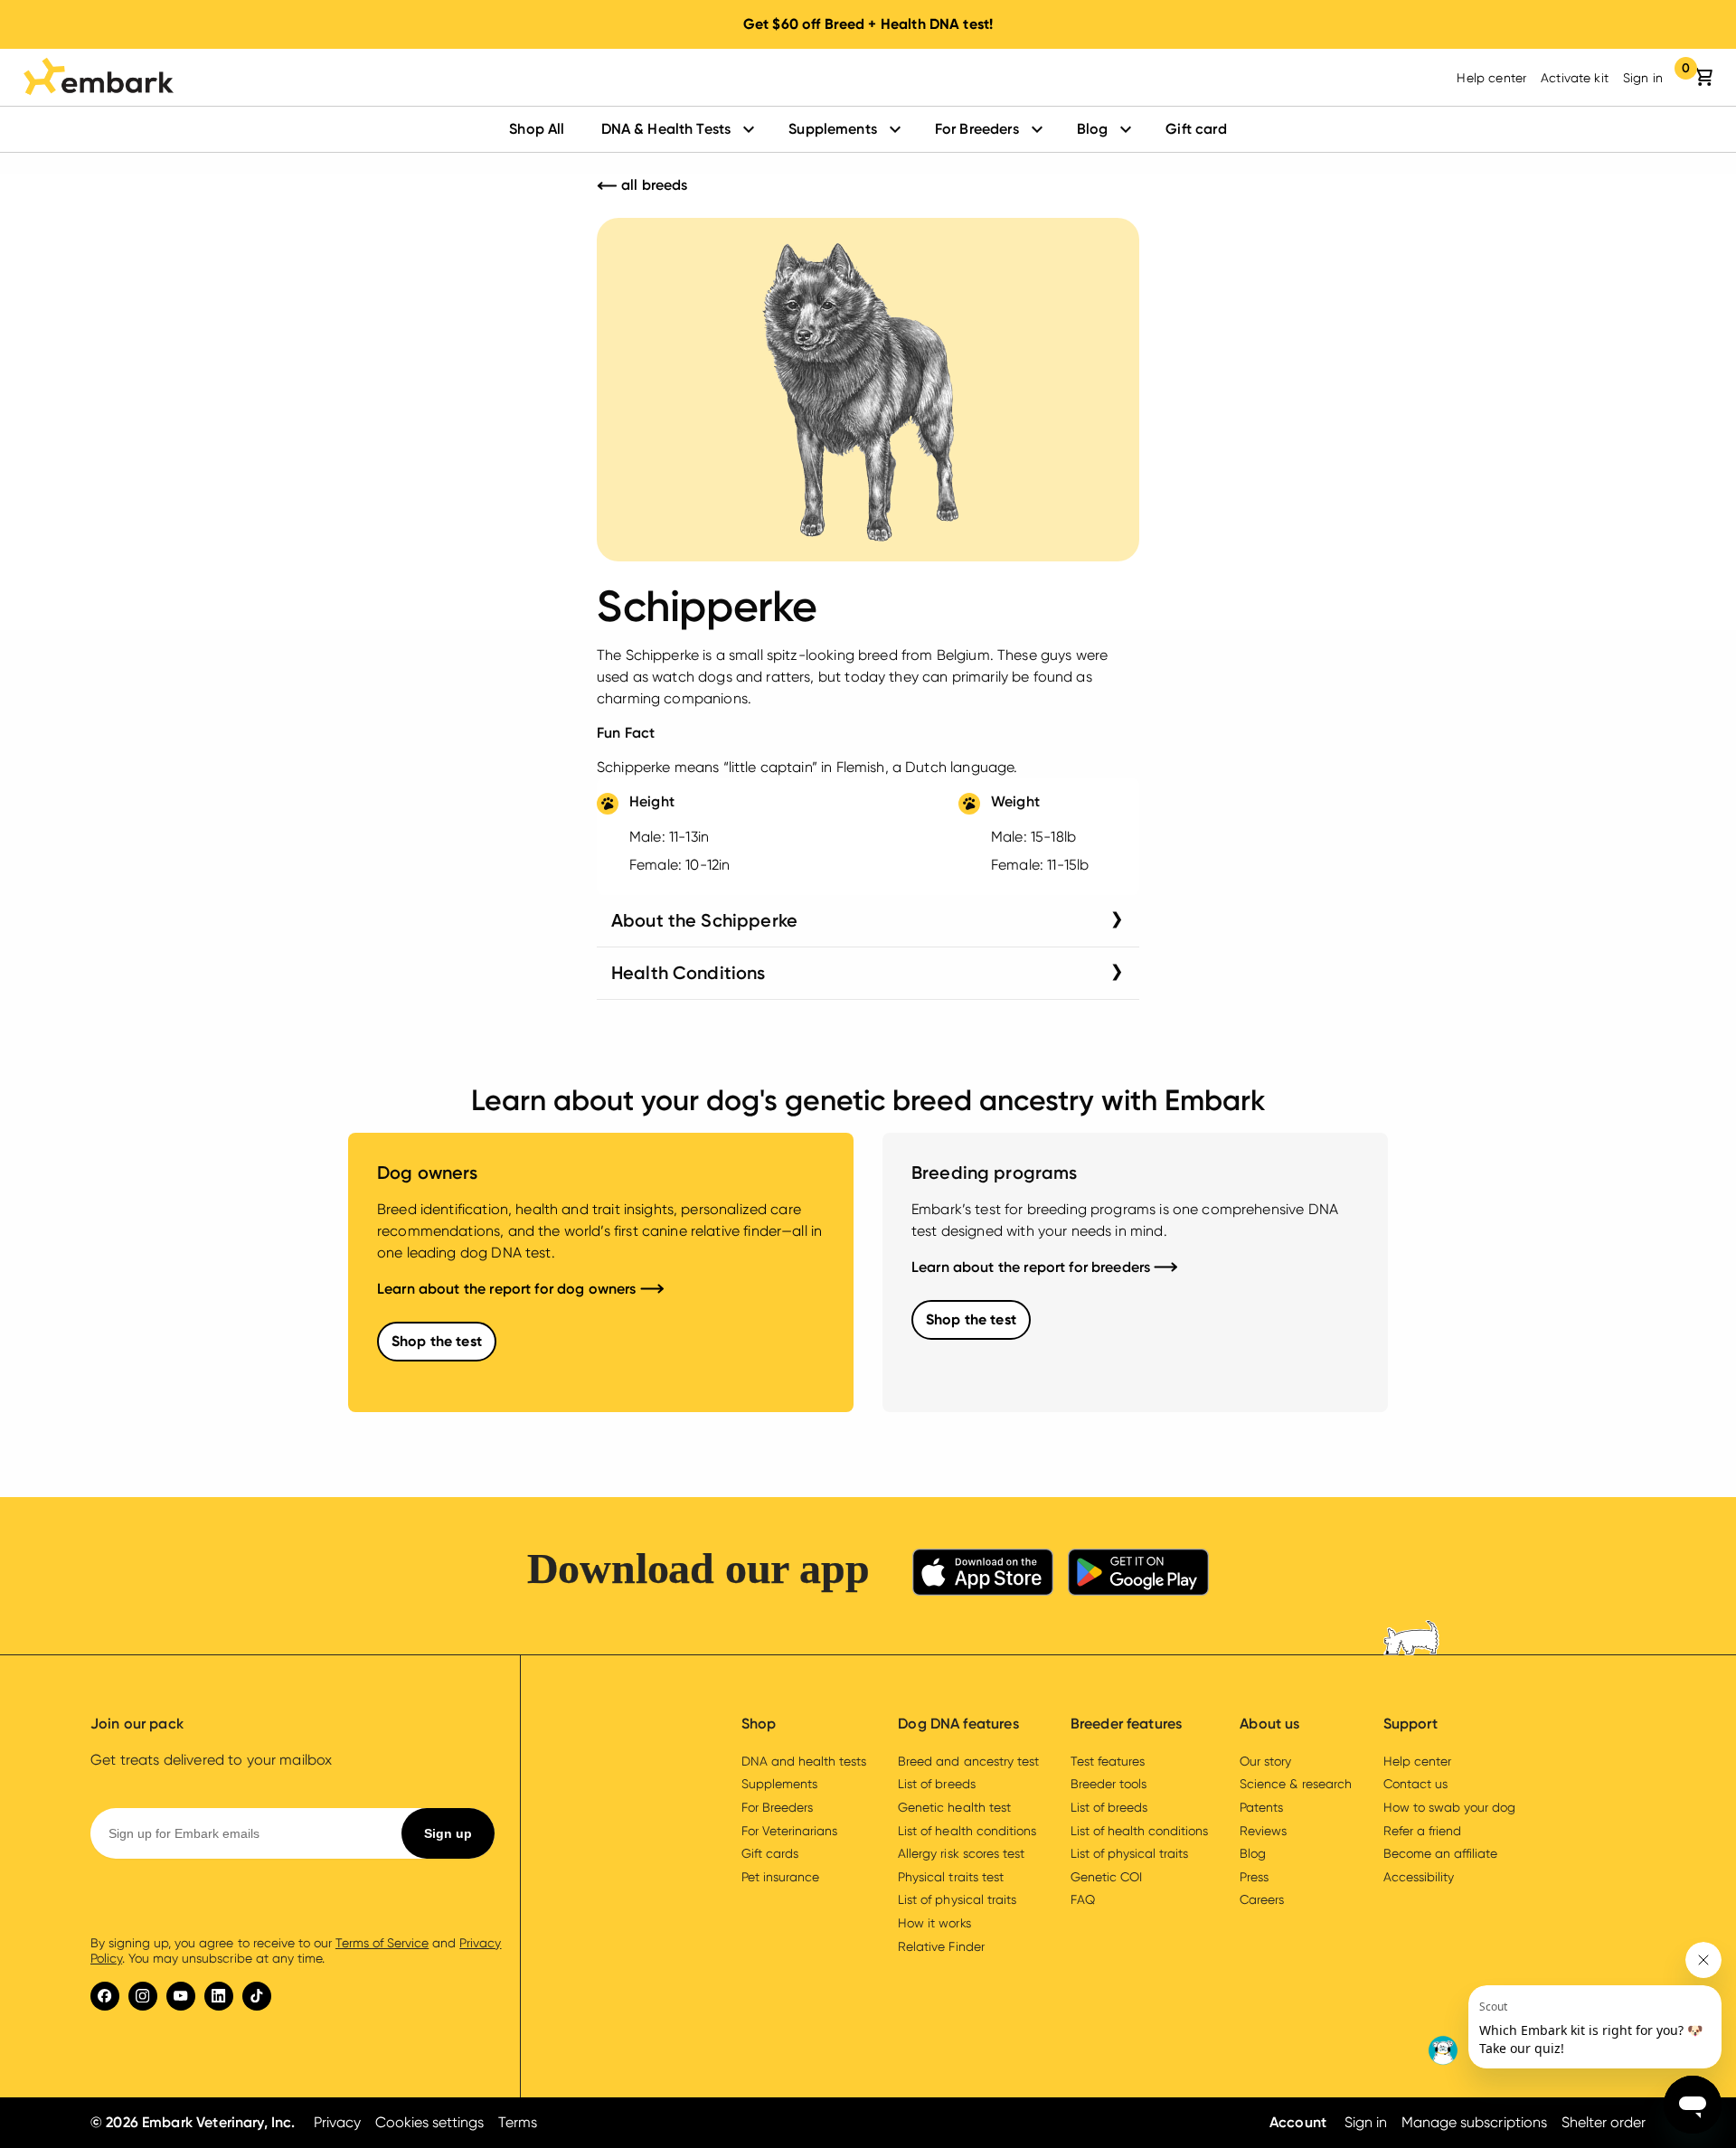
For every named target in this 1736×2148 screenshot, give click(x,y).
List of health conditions (967, 1831)
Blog (1093, 129)
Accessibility (1419, 1877)
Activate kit (1575, 78)
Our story (1265, 1761)
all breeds (653, 185)
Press (1254, 1877)
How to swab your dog (1449, 1807)
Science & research (1295, 1784)
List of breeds (936, 1784)
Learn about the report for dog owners (509, 1289)
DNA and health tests (804, 1761)
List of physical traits (957, 1899)
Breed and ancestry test (968, 1761)
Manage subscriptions (1474, 2122)
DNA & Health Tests (666, 129)
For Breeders (977, 129)
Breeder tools (1109, 1784)
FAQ (1083, 1899)
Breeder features (1126, 1724)
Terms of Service (382, 1943)
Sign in (1643, 78)
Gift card (1196, 129)
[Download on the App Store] (983, 1575)
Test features (1108, 1761)
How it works (934, 1923)
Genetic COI (1106, 1877)
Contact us (1415, 1784)
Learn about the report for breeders (1033, 1267)
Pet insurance (780, 1877)
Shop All (537, 129)
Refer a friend (1422, 1831)
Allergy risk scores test (961, 1853)
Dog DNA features (958, 1724)
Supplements (833, 129)
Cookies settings (429, 2122)
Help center (1491, 78)
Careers (1262, 1899)
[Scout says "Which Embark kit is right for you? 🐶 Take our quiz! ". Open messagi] (1573, 2005)
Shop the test (437, 1341)
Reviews (1263, 1831)
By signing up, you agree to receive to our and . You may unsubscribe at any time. (296, 1951)
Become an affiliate (1440, 1853)
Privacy (337, 2122)
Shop (759, 1724)
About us (1269, 1724)
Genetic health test (954, 1807)
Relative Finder (941, 1946)
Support (1410, 1724)
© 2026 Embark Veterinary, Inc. (193, 2122)
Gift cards (770, 1853)
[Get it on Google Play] (1138, 1575)
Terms (518, 2122)
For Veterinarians (789, 1831)
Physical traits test (950, 1877)
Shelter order (1604, 2122)
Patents (1261, 1807)
